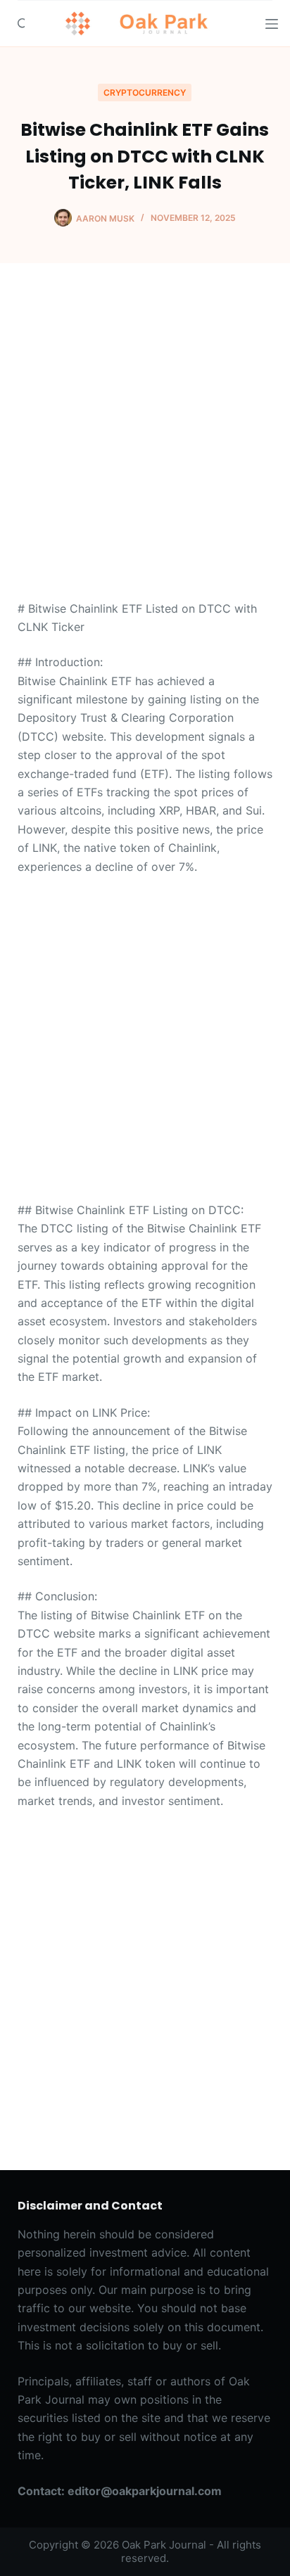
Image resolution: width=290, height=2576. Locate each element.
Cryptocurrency (145, 93)
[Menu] (272, 24)
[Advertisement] (145, 449)
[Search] (23, 24)
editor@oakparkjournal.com (145, 2491)
